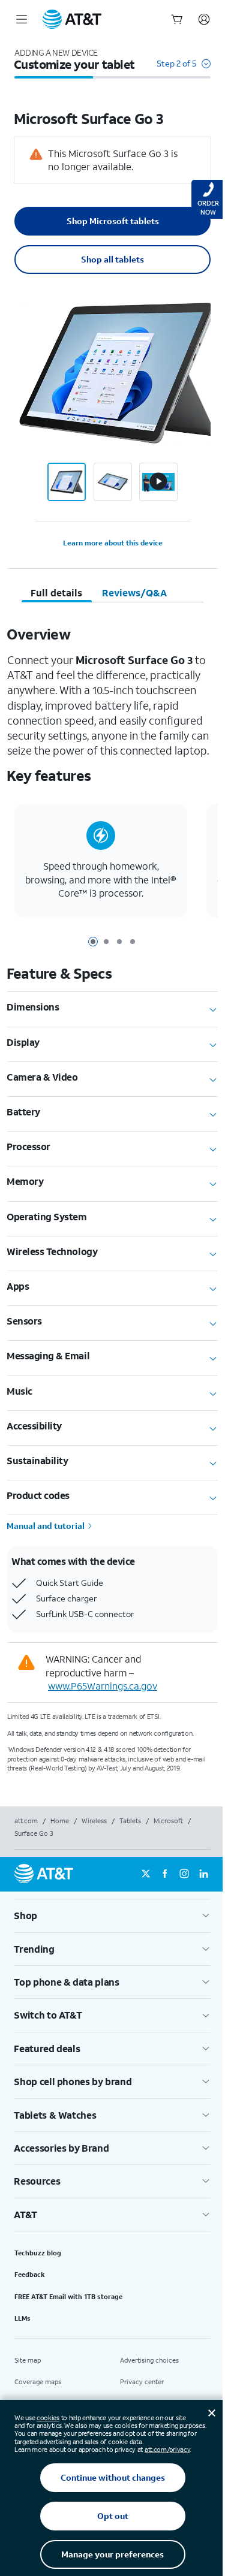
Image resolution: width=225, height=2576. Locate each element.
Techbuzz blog (38, 2253)
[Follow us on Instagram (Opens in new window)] (184, 1874)
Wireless (94, 1821)
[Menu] (22, 19)
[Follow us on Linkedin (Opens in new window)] (203, 1874)
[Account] (204, 19)
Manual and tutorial (46, 1526)
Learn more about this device (113, 543)
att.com (26, 1821)
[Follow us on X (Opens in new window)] (146, 1874)
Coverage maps (38, 2382)
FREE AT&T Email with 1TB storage (68, 2297)
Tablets (130, 1821)
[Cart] (177, 19)
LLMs (22, 2318)
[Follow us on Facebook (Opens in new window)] (165, 1874)
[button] (184, 69)
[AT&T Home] (72, 19)
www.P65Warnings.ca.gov (103, 1686)
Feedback (30, 2275)
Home (60, 1821)
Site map (28, 2360)
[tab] (57, 593)
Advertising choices (149, 2360)
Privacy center (142, 2382)
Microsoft (168, 1821)
